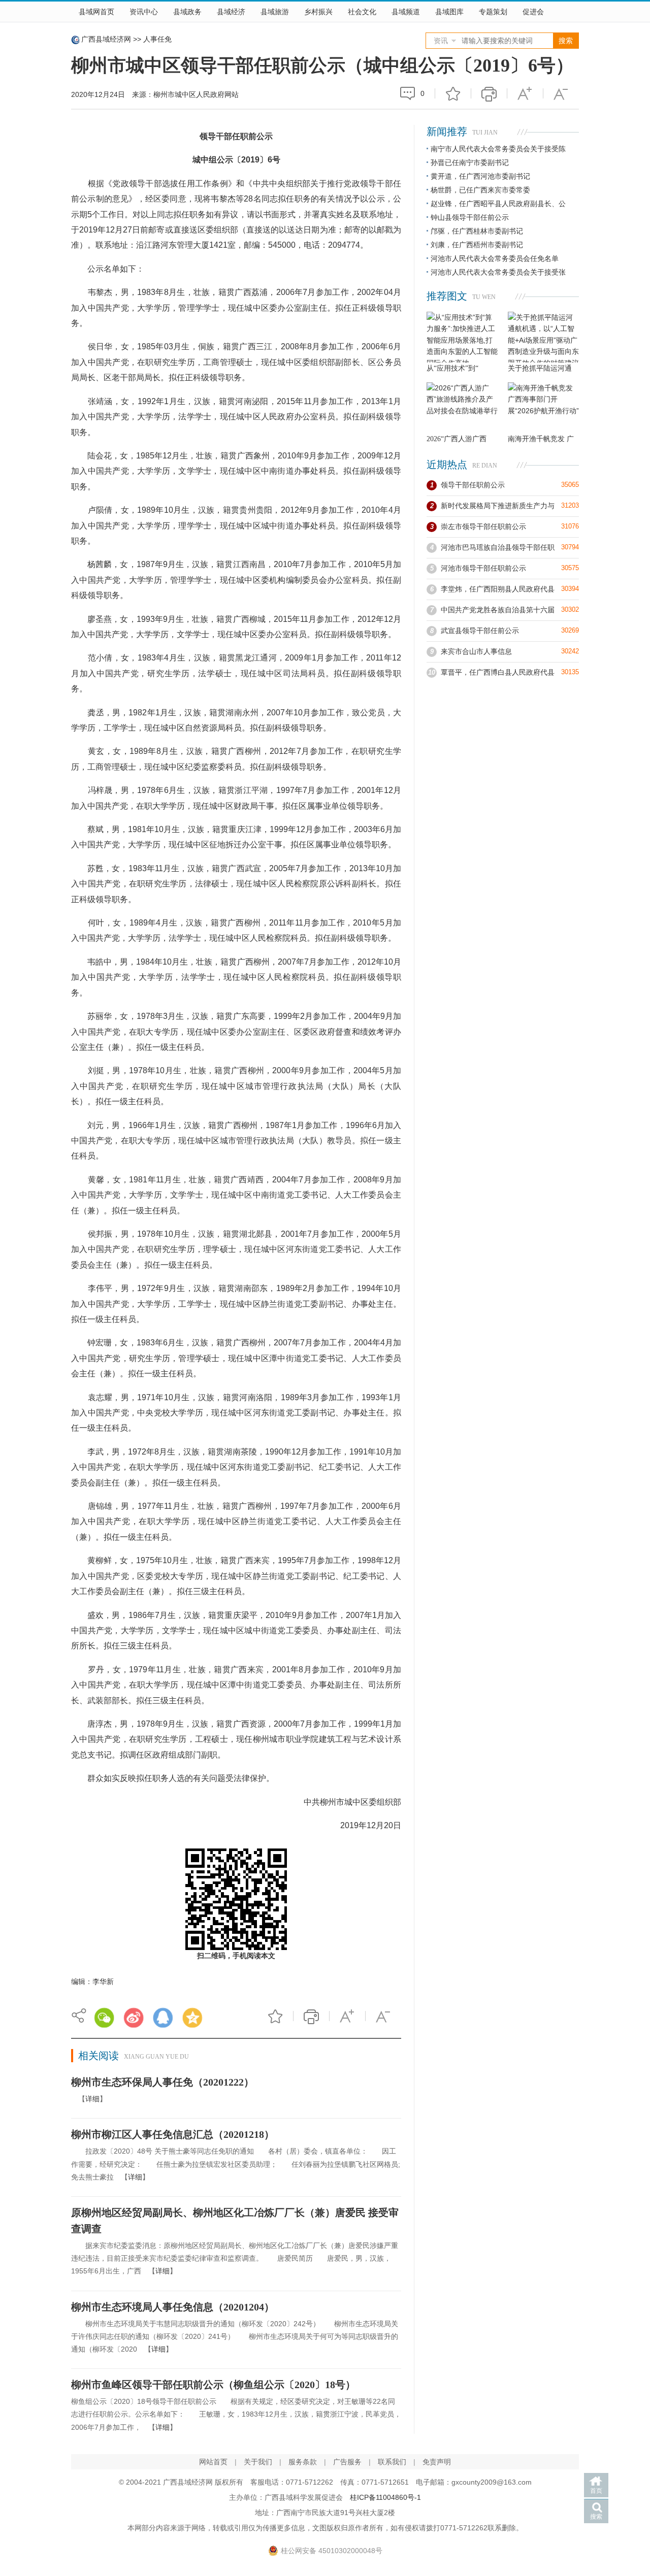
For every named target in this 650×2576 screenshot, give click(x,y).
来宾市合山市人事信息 (476, 651)
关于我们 (258, 2462)
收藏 (453, 93)
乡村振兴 (318, 12)
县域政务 (187, 12)
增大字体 (525, 93)
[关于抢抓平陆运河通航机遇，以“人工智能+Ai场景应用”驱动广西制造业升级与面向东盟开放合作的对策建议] (543, 337)
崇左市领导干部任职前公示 (483, 526)
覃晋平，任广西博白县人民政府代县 (498, 672)
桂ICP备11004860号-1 (385, 2497)
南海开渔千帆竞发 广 (541, 439)
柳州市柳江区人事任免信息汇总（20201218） (173, 2134)
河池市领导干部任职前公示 (483, 568)
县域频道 (406, 12)
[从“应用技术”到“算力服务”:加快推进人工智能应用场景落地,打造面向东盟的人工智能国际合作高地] (462, 337)
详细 (92, 2099)
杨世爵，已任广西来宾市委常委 (480, 190)
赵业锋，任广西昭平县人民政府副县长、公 (498, 204)
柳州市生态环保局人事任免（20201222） (162, 2082)
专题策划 (493, 12)
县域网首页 (96, 12)
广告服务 (347, 2462)
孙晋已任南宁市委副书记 (470, 162)
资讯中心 (144, 12)
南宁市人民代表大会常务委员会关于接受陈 (498, 149)
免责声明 (437, 2462)
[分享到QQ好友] (163, 2018)
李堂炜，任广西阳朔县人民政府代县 (498, 589)
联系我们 (392, 2462)
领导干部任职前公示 (473, 485)
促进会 (533, 12)
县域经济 (231, 12)
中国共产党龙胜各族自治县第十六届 (498, 610)
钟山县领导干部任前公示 (470, 217)
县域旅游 (275, 12)
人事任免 (157, 39)
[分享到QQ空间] (192, 2018)
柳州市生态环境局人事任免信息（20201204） (173, 2307)
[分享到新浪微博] (134, 2018)
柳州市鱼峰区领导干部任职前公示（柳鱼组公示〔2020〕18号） (213, 2385)
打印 (489, 93)
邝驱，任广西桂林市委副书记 (477, 231)
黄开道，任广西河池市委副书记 (480, 176)
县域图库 (449, 12)
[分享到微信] (104, 2018)
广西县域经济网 (106, 39)
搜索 (596, 2517)
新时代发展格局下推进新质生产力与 (498, 506)
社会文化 (362, 12)
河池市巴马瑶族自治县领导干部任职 (498, 547)
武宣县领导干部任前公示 (480, 631)
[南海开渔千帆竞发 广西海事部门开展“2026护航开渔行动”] (543, 408)
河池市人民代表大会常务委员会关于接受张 (498, 272)
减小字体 (561, 93)
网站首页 (213, 2462)
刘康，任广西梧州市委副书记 (477, 245)
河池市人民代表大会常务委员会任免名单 (495, 258)
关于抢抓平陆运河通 (540, 368)
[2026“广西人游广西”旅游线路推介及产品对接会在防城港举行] (462, 408)
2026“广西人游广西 (457, 439)
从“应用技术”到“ (452, 368)
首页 (596, 2491)
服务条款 (303, 2462)
